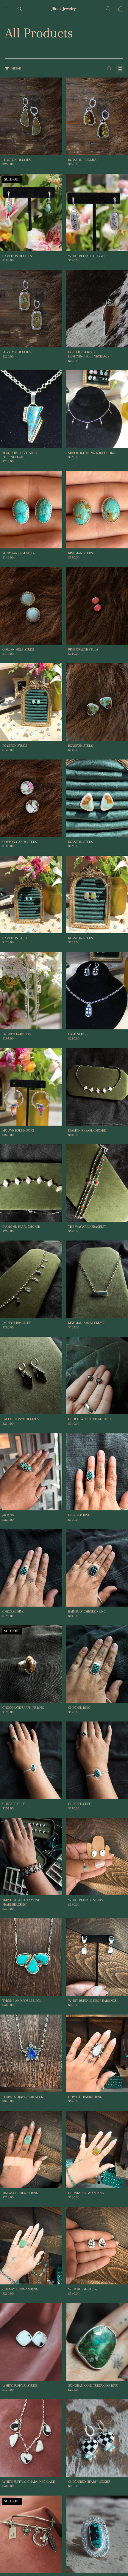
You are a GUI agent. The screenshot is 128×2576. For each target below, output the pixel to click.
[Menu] (7, 9)
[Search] (20, 9)
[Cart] (121, 9)
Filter (16, 68)
